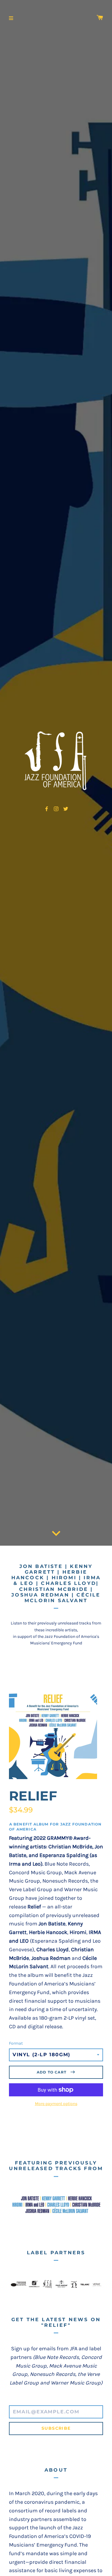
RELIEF (33, 1796)
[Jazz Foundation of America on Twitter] (66, 808)
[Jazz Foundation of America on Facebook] (47, 808)
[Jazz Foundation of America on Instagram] (56, 808)
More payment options (56, 2104)
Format (16, 2043)
